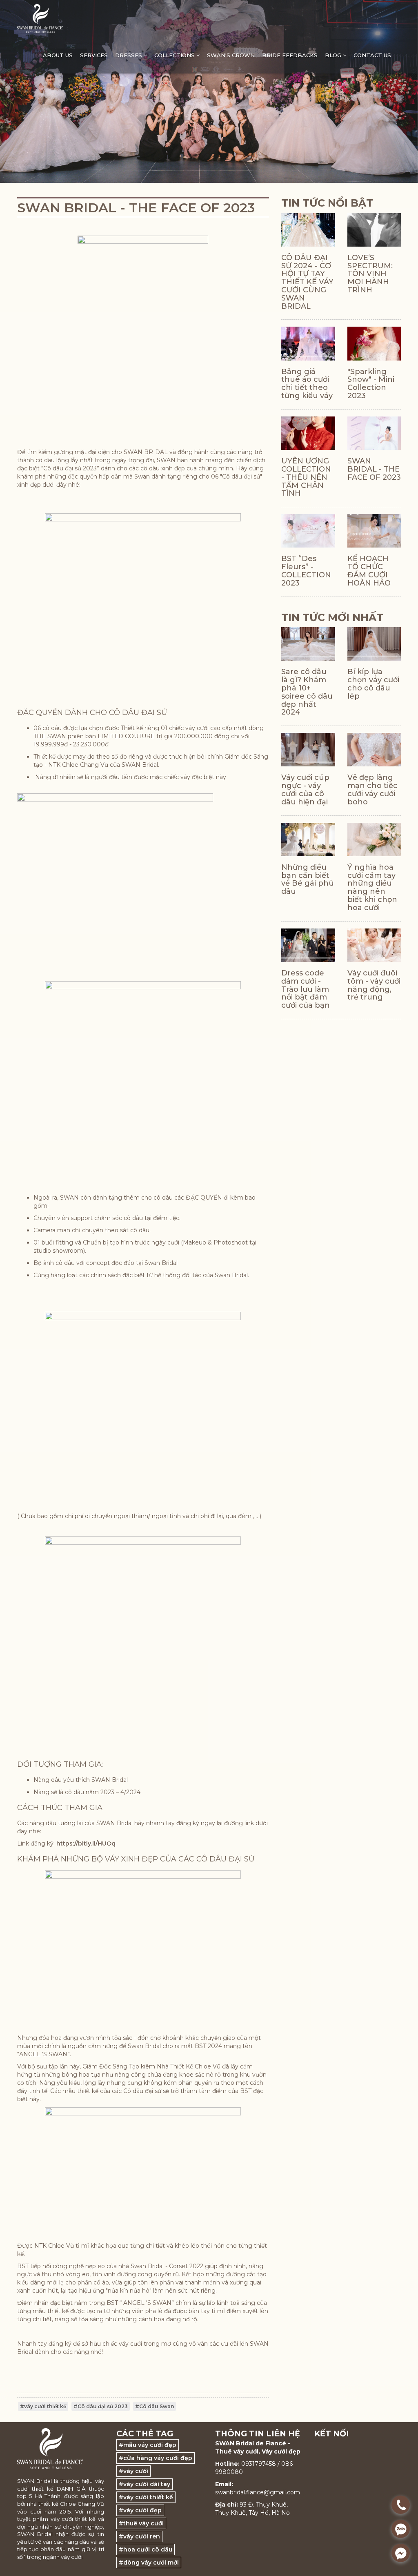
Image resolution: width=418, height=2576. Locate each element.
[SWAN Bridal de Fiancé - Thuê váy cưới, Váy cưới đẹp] (40, 18)
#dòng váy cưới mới (149, 2563)
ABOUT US (58, 55)
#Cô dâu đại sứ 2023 (101, 2406)
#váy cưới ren (139, 2536)
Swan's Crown (231, 55)
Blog (334, 55)
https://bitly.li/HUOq (86, 1843)
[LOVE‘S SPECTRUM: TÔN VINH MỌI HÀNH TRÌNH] (374, 230)
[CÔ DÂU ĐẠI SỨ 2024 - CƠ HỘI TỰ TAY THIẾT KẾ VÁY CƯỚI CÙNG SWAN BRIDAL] (308, 230)
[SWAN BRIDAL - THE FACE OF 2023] (374, 433)
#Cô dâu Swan (155, 2406)
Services (94, 55)
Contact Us (372, 55)
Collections (175, 55)
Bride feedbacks (290, 55)
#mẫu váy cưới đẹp (148, 2445)
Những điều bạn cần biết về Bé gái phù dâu (308, 879)
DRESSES (129, 55)
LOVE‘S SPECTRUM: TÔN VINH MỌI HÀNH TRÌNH (370, 274)
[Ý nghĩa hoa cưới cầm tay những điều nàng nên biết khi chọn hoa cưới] (374, 839)
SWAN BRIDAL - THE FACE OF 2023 (374, 469)
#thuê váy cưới (141, 2523)
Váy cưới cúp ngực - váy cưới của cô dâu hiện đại (305, 789)
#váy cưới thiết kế (43, 2406)
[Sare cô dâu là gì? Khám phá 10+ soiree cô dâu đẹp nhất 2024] (308, 644)
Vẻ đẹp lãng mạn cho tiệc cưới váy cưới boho (372, 789)
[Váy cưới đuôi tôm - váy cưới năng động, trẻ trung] (374, 945)
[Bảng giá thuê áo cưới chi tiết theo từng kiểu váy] (308, 343)
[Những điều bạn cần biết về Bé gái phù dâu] (308, 839)
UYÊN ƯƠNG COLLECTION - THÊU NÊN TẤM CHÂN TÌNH (306, 477)
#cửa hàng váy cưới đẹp (156, 2458)
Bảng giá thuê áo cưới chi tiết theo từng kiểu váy (307, 384)
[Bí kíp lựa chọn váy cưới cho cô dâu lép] (374, 644)
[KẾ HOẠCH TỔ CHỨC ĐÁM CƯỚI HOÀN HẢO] (374, 531)
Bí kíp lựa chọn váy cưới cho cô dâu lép (373, 684)
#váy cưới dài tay (145, 2484)
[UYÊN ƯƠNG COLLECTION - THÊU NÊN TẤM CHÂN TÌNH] (308, 433)
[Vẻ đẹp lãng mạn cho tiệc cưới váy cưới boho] (374, 750)
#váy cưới (133, 2471)
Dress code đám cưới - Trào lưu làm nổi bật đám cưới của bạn (306, 989)
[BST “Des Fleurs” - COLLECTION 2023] (308, 531)
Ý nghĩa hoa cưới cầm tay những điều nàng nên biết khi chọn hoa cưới (372, 887)
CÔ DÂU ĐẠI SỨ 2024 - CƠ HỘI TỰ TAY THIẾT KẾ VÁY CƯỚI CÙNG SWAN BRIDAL (307, 282)
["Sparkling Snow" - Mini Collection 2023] (374, 343)
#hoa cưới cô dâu (146, 2549)
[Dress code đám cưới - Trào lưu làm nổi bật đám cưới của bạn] (308, 945)
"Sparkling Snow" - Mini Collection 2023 (370, 384)
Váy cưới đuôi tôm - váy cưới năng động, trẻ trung (374, 985)
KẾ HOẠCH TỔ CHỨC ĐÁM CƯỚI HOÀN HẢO (369, 571)
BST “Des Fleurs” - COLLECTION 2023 (306, 571)
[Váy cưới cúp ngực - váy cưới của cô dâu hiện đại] (308, 750)
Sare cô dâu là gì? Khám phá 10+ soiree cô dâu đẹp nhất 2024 (307, 692)
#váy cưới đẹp (140, 2510)
